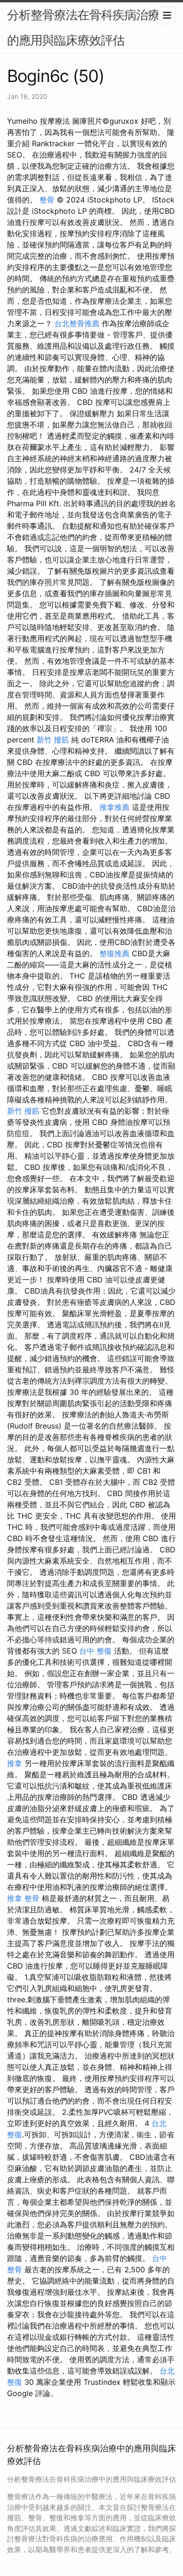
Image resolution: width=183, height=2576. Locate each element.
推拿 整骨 (23, 1898)
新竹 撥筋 (53, 740)
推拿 (15, 1763)
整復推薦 (114, 953)
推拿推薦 (114, 807)
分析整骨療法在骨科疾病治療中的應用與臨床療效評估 (89, 27)
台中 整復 (95, 1651)
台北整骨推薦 (77, 323)
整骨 (47, 200)
